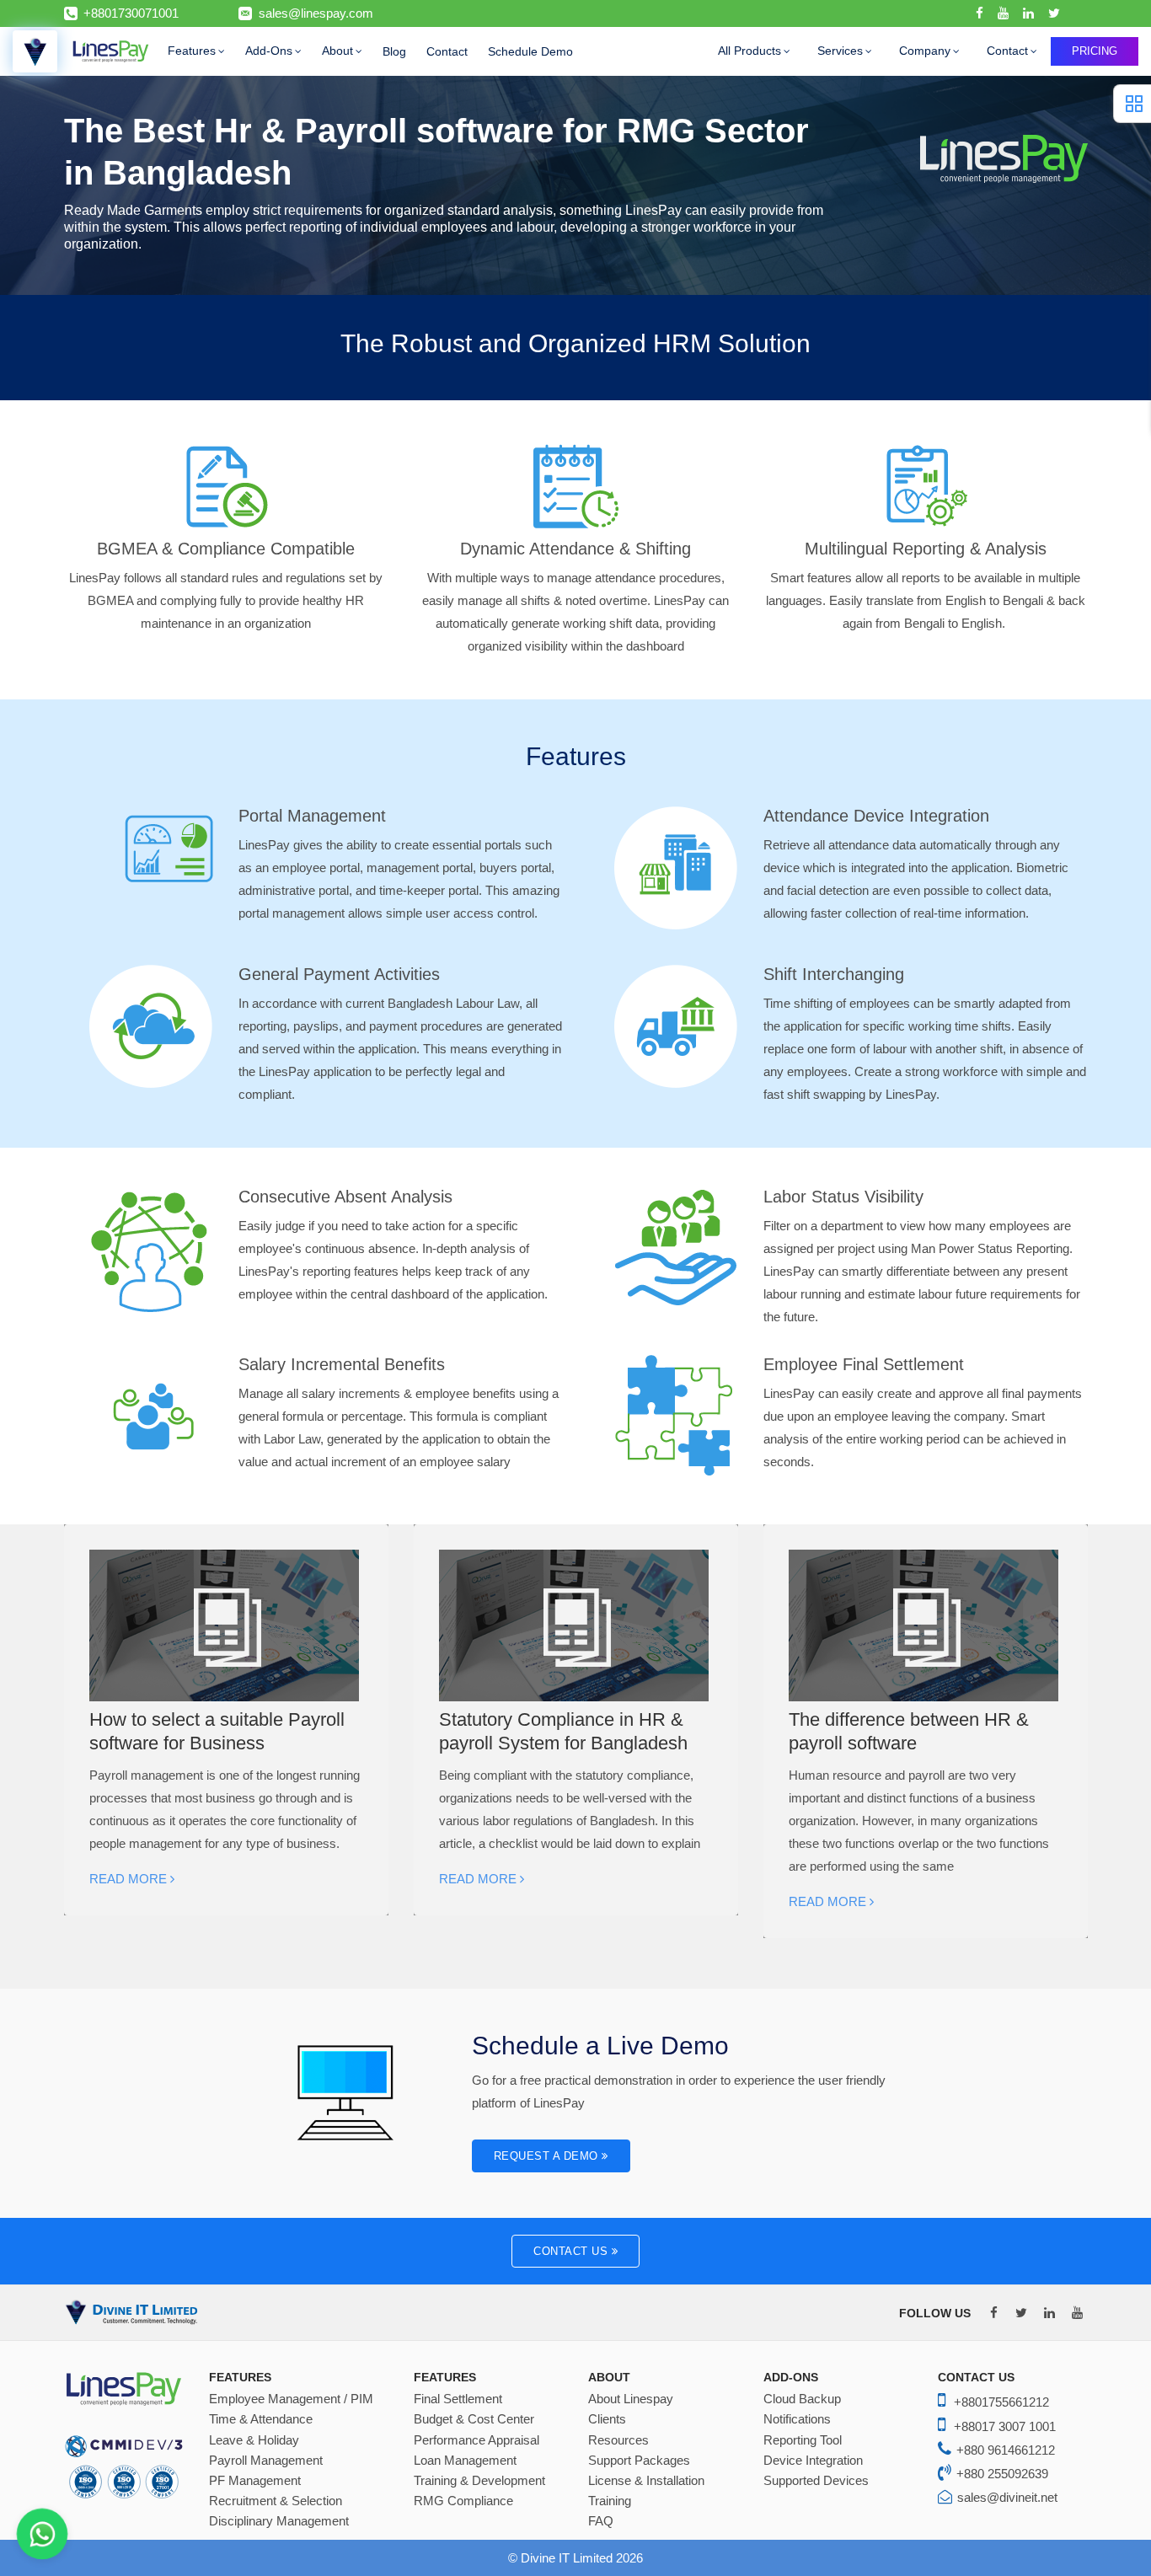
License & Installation (646, 2481)
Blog (394, 51)
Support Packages (639, 2461)
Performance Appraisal (476, 2440)
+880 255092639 (1002, 2474)
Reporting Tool (803, 2440)
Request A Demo (548, 2156)
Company (925, 51)
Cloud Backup (802, 2399)
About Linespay (631, 2399)
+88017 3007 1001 (1005, 2426)
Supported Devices (816, 2481)
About (337, 51)
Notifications (797, 2419)
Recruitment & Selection (276, 2501)
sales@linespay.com (316, 13)
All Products (749, 51)
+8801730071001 (131, 13)
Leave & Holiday (254, 2440)
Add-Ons (269, 51)
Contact (447, 51)
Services (840, 51)
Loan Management (465, 2461)
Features (192, 51)
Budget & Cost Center (474, 2419)
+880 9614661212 (1006, 2450)
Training (610, 2501)
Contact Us (573, 2251)
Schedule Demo (530, 51)
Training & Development (479, 2481)
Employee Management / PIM (291, 2399)
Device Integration (813, 2461)
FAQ (601, 2521)
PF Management (255, 2481)
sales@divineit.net (1007, 2497)
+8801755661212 (1001, 2402)
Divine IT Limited (568, 2558)
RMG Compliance (463, 2501)
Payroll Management (266, 2461)
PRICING (1095, 51)
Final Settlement (458, 2399)
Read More (130, 1879)
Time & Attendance (261, 2419)
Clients (607, 2419)
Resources (618, 2440)
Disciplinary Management (279, 2521)
